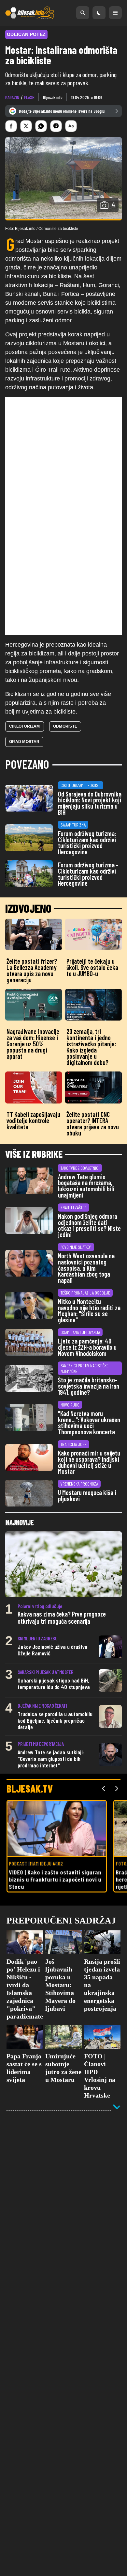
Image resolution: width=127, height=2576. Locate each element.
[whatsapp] (41, 126)
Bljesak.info (53, 97)
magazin (12, 97)
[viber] (56, 126)
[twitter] (26, 126)
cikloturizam (25, 726)
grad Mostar (24, 742)
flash (29, 97)
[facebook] (11, 126)
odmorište (65, 726)
